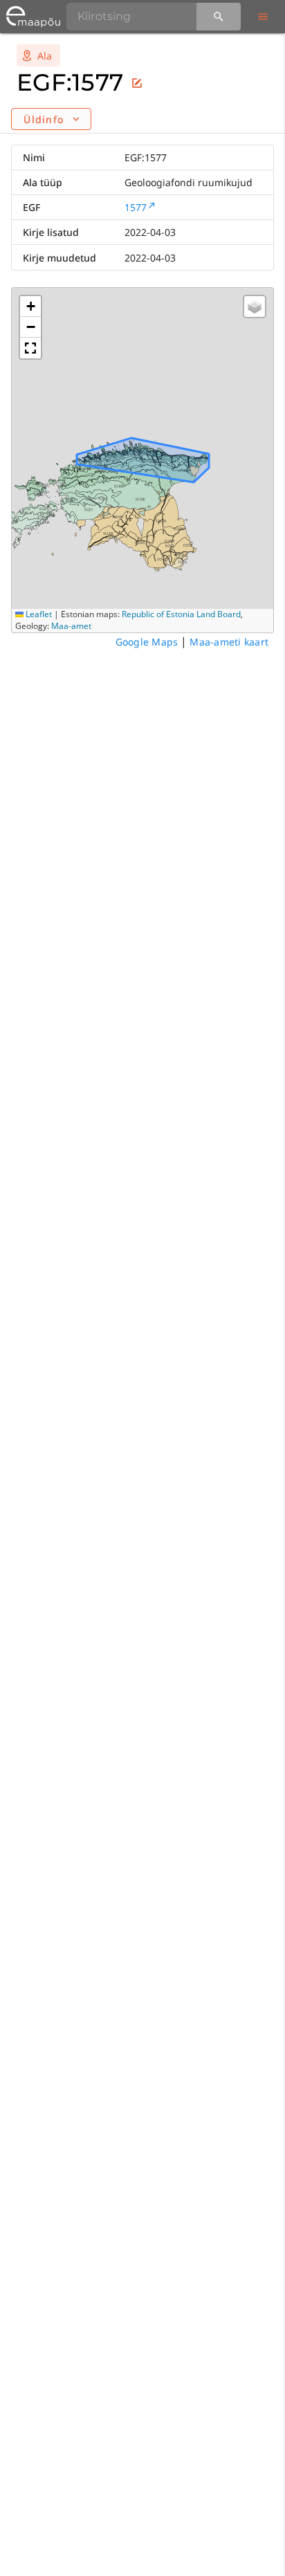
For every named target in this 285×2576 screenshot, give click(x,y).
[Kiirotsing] (219, 17)
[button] (30, 307)
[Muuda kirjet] (137, 83)
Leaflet (38, 614)
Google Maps (147, 642)
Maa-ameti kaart (229, 642)
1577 (136, 207)
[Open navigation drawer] (263, 17)
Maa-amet (71, 626)
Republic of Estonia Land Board (181, 614)
